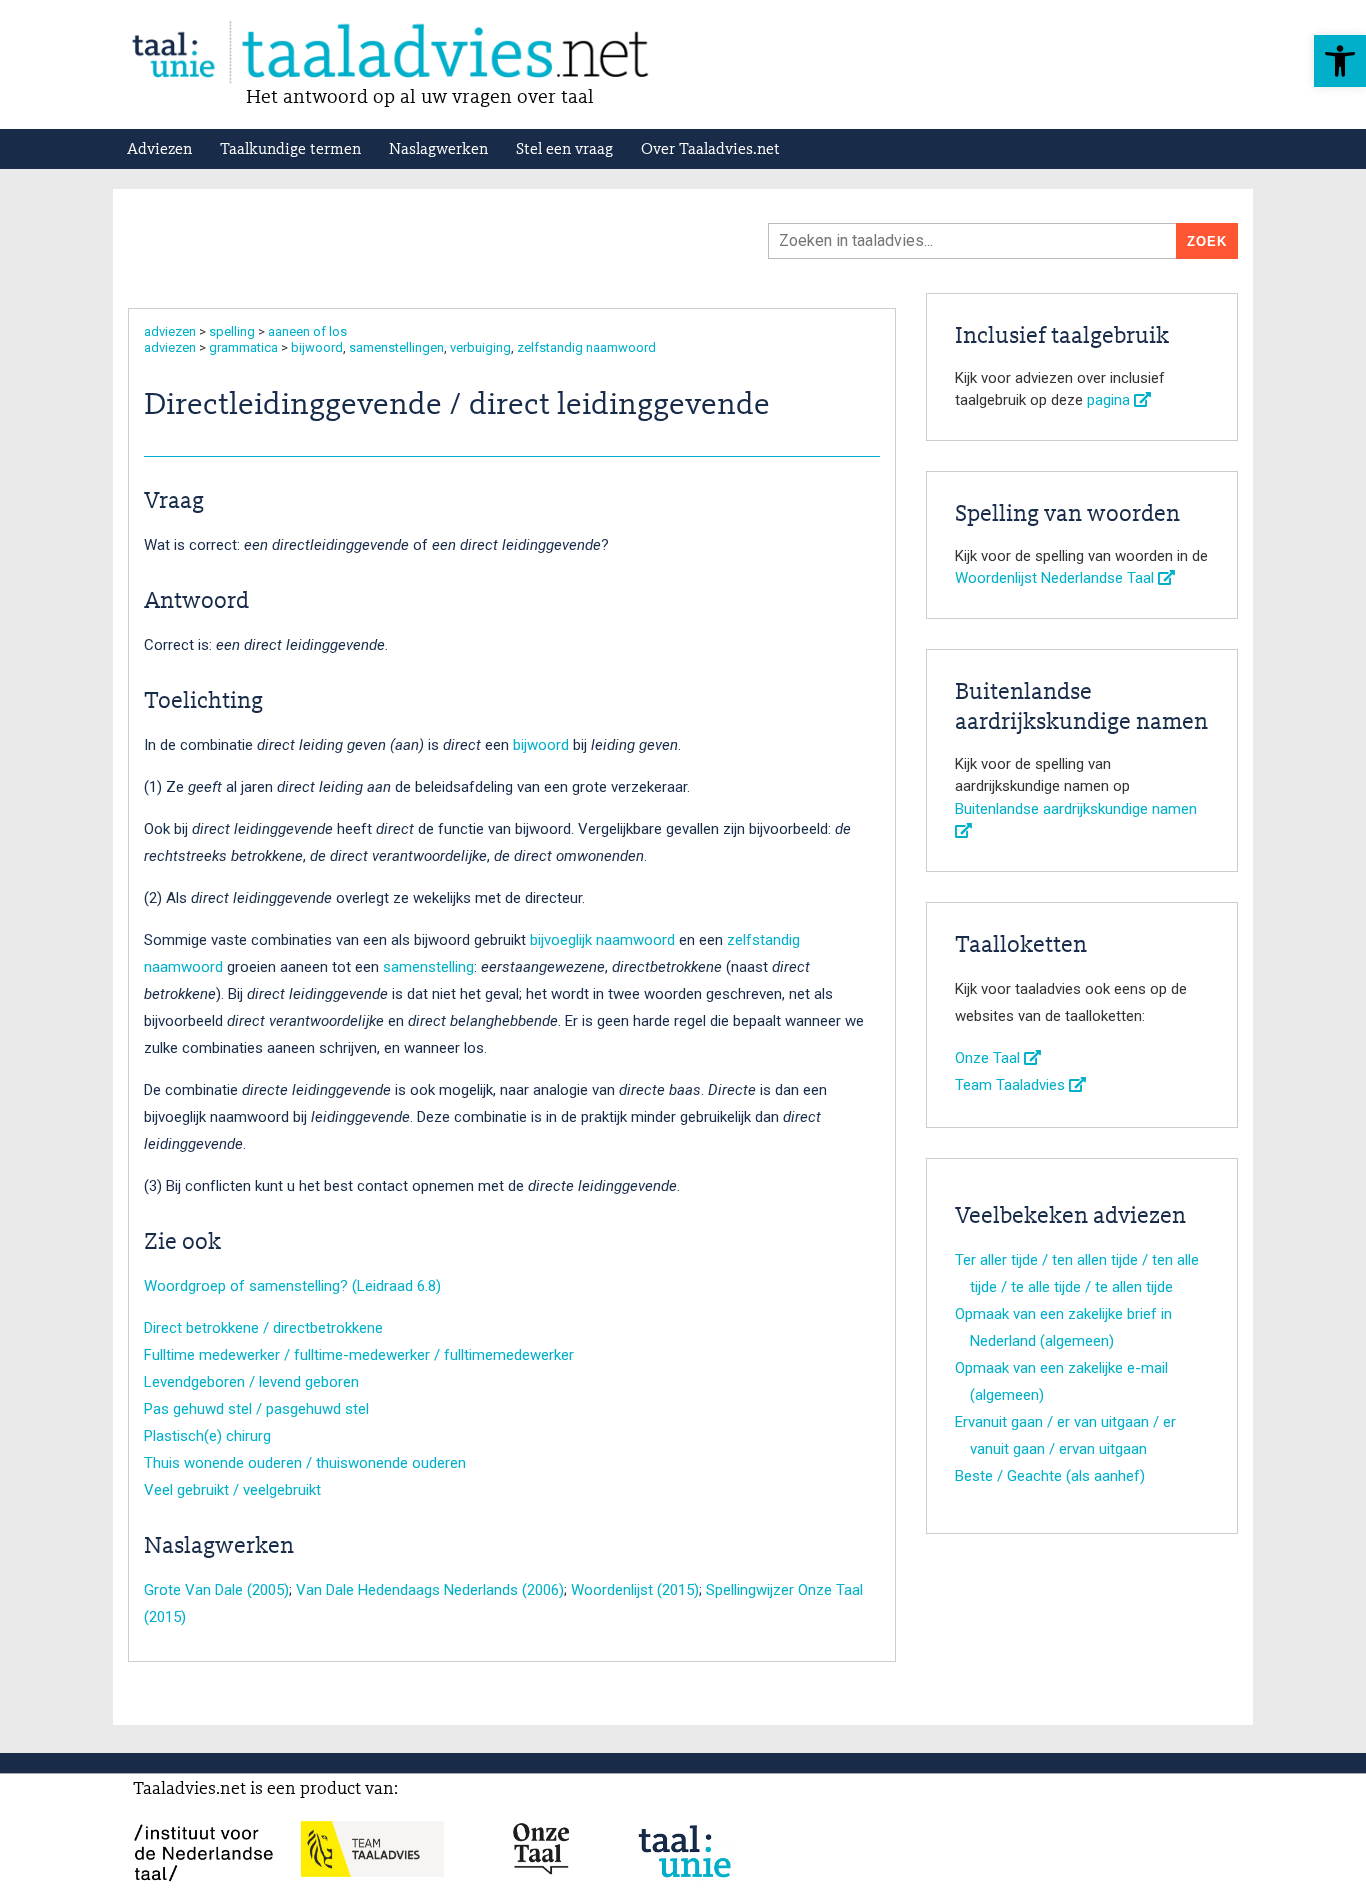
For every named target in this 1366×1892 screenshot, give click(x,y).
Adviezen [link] (159, 150)
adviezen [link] (170, 331)
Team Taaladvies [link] (1012, 1085)
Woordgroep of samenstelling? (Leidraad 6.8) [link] (292, 1286)
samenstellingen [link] (396, 347)
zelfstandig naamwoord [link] (586, 347)
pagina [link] (1110, 400)
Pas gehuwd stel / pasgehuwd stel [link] (256, 1409)
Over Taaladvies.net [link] (710, 150)
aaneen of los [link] (307, 331)
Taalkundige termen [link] (290, 150)
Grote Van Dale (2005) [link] (216, 1590)
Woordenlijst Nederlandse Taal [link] (1056, 578)
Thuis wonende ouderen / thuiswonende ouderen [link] (305, 1463)
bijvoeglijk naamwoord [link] (602, 940)
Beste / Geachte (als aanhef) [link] (1050, 1476)
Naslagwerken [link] (438, 150)
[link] (1340, 61)
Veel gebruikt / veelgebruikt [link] (232, 1490)
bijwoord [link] (317, 347)
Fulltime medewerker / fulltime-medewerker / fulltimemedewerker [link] (359, 1355)
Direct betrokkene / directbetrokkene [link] (263, 1328)
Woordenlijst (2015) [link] (635, 1590)
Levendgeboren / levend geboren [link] (251, 1382)
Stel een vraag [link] (564, 150)
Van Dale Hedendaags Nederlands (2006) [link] (430, 1590)
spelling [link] (232, 331)
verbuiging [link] (480, 347)
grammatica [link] (243, 347)
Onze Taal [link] (989, 1058)
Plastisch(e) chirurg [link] (207, 1436)
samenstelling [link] (428, 967)
